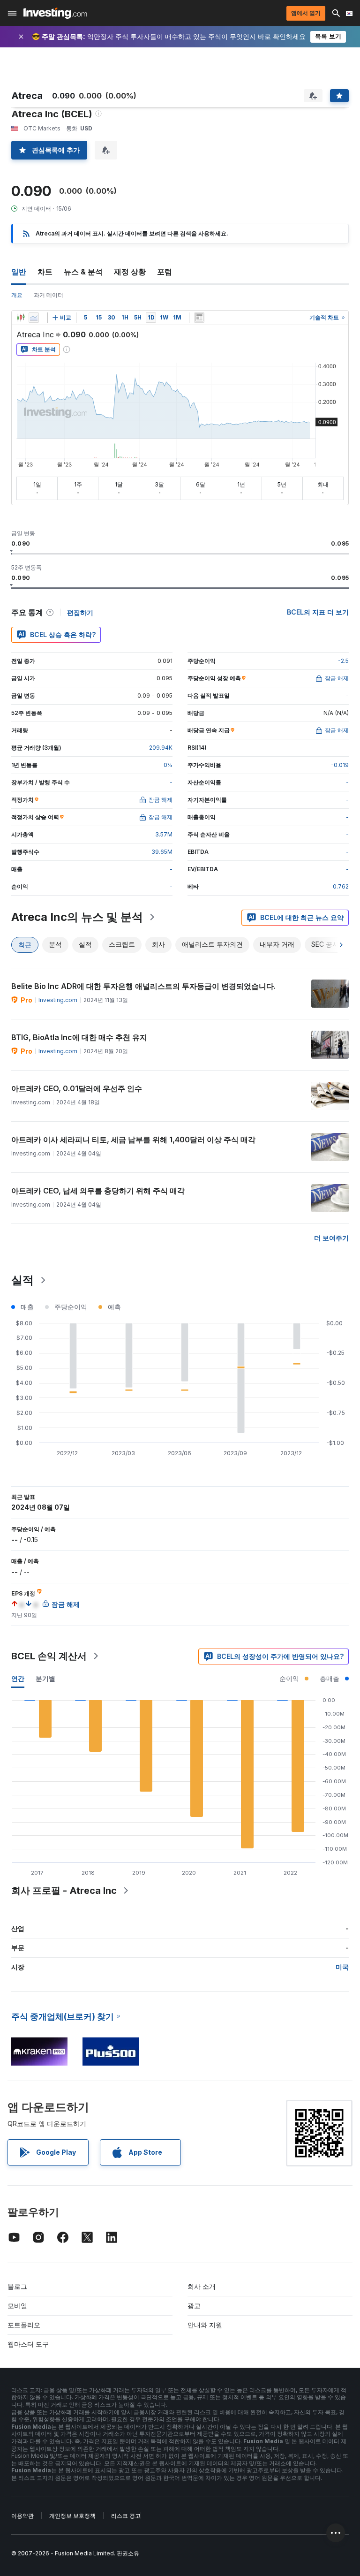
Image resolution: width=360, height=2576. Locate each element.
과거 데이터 (49, 295)
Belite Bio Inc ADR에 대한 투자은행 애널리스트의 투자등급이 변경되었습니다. (143, 986)
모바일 (17, 2306)
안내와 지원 (205, 2325)
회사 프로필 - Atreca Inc (64, 1891)
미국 (342, 1967)
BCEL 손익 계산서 (49, 1656)
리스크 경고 (126, 2516)
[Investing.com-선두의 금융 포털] (55, 13)
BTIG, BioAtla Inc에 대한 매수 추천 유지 (79, 1037)
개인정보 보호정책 (72, 2516)
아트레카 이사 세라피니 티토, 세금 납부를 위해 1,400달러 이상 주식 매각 (133, 1140)
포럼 (165, 272)
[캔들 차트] (21, 318)
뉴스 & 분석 (83, 272)
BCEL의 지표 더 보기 (318, 612)
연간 (18, 1678)
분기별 (45, 1678)
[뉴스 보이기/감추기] (199, 318)
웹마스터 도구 (28, 2344)
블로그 (17, 2286)
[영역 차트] (34, 318)
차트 (45, 272)
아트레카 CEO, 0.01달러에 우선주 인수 (77, 1088)
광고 (194, 2306)
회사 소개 (202, 2286)
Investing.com (58, 1000)
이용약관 (22, 2516)
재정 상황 (130, 272)
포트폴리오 (24, 2325)
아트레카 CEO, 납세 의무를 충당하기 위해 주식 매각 (98, 1191)
